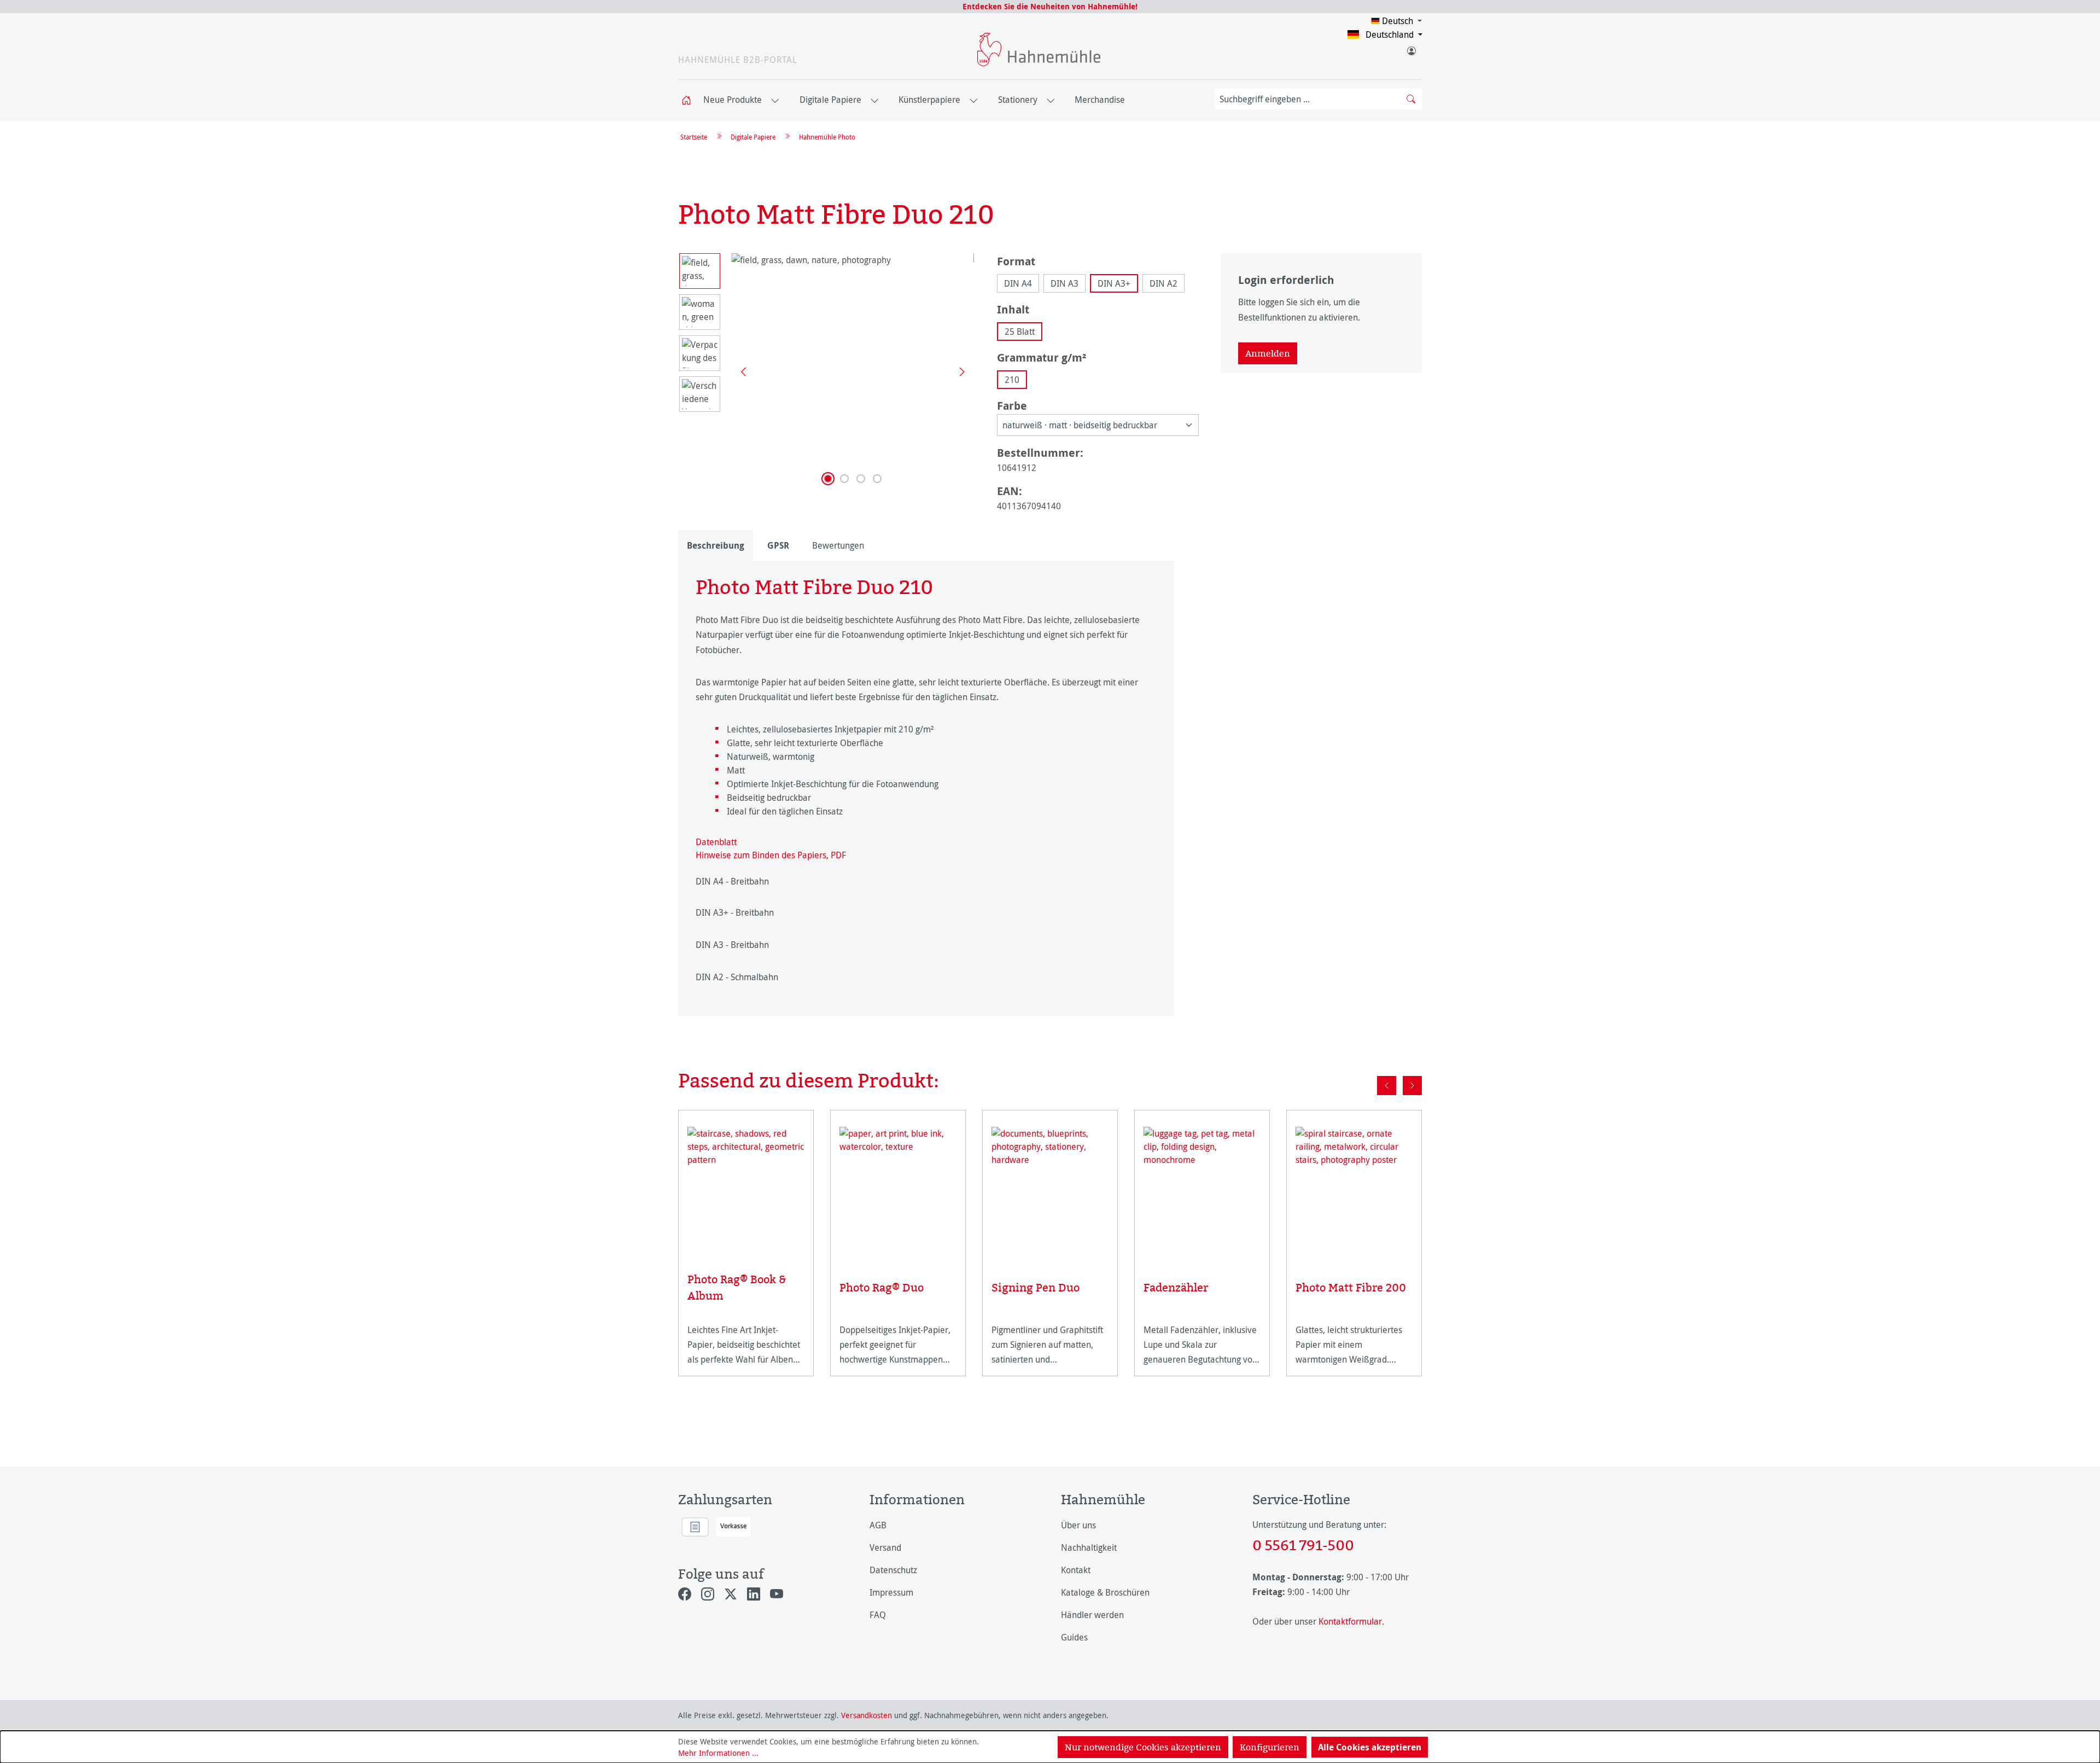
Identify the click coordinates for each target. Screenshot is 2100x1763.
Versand (885, 1547)
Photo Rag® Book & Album (737, 1287)
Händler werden (1092, 1615)
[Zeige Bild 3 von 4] (861, 479)
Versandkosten (867, 1715)
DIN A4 (1018, 283)
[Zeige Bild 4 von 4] (877, 479)
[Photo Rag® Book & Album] (746, 1185)
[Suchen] (1411, 99)
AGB (878, 1525)
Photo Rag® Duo (882, 1287)
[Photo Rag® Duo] (898, 1189)
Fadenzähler (1176, 1287)
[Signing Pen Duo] (1050, 1189)
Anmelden (1268, 353)
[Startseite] (690, 100)
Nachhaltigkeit (1089, 1547)
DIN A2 (1163, 283)
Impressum (891, 1592)
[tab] (716, 545)
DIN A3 (1064, 283)
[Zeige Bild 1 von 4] (828, 479)
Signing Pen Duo (1036, 1287)
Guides (1074, 1637)
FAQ (878, 1615)
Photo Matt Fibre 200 (1351, 1287)
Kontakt (1076, 1570)
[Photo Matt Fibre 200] (1354, 1189)
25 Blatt (1020, 331)
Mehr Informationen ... (718, 1753)
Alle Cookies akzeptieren (1370, 1747)
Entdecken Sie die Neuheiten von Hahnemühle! (1050, 6)
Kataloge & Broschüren (1105, 1592)
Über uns (1078, 1525)
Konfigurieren (1270, 1747)
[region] (827, 371)
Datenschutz (893, 1570)
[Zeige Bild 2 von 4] (844, 479)
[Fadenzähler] (1202, 1189)
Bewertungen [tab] (838, 545)
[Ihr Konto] (1411, 49)
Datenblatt (716, 842)
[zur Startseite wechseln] (1039, 50)
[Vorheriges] (739, 371)
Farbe (1012, 405)
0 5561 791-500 (1303, 1545)
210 (1012, 380)
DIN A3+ (1114, 283)
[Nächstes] (958, 371)
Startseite (694, 137)
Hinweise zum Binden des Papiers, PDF (771, 855)
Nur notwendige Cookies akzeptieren (1143, 1747)
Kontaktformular (1350, 1621)
